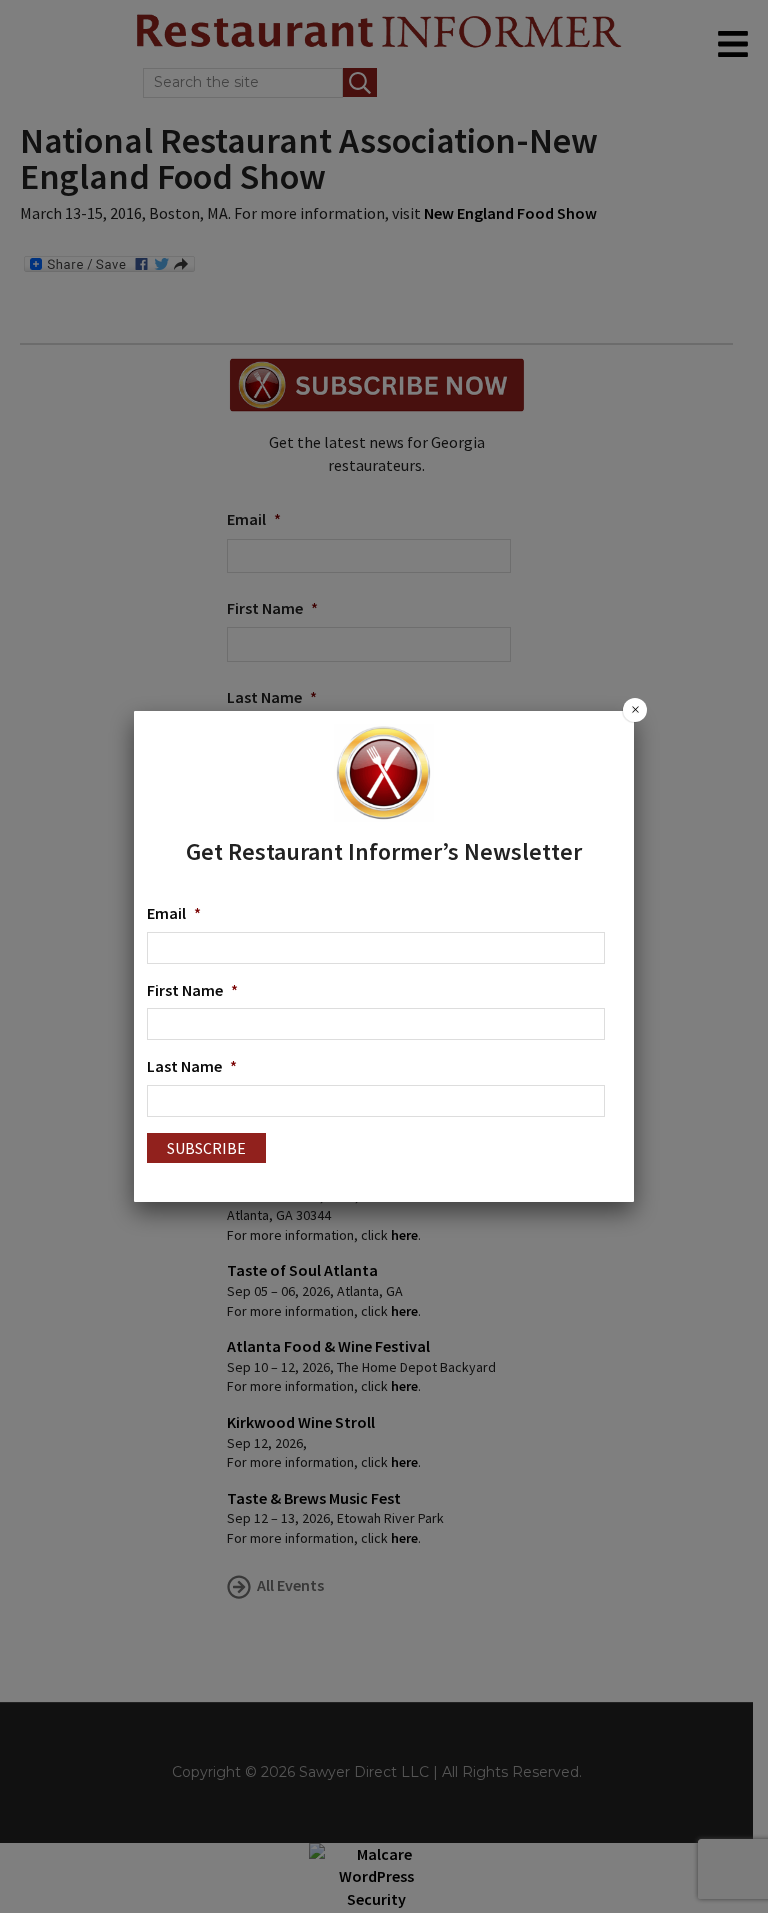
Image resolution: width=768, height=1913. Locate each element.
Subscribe (206, 1148)
